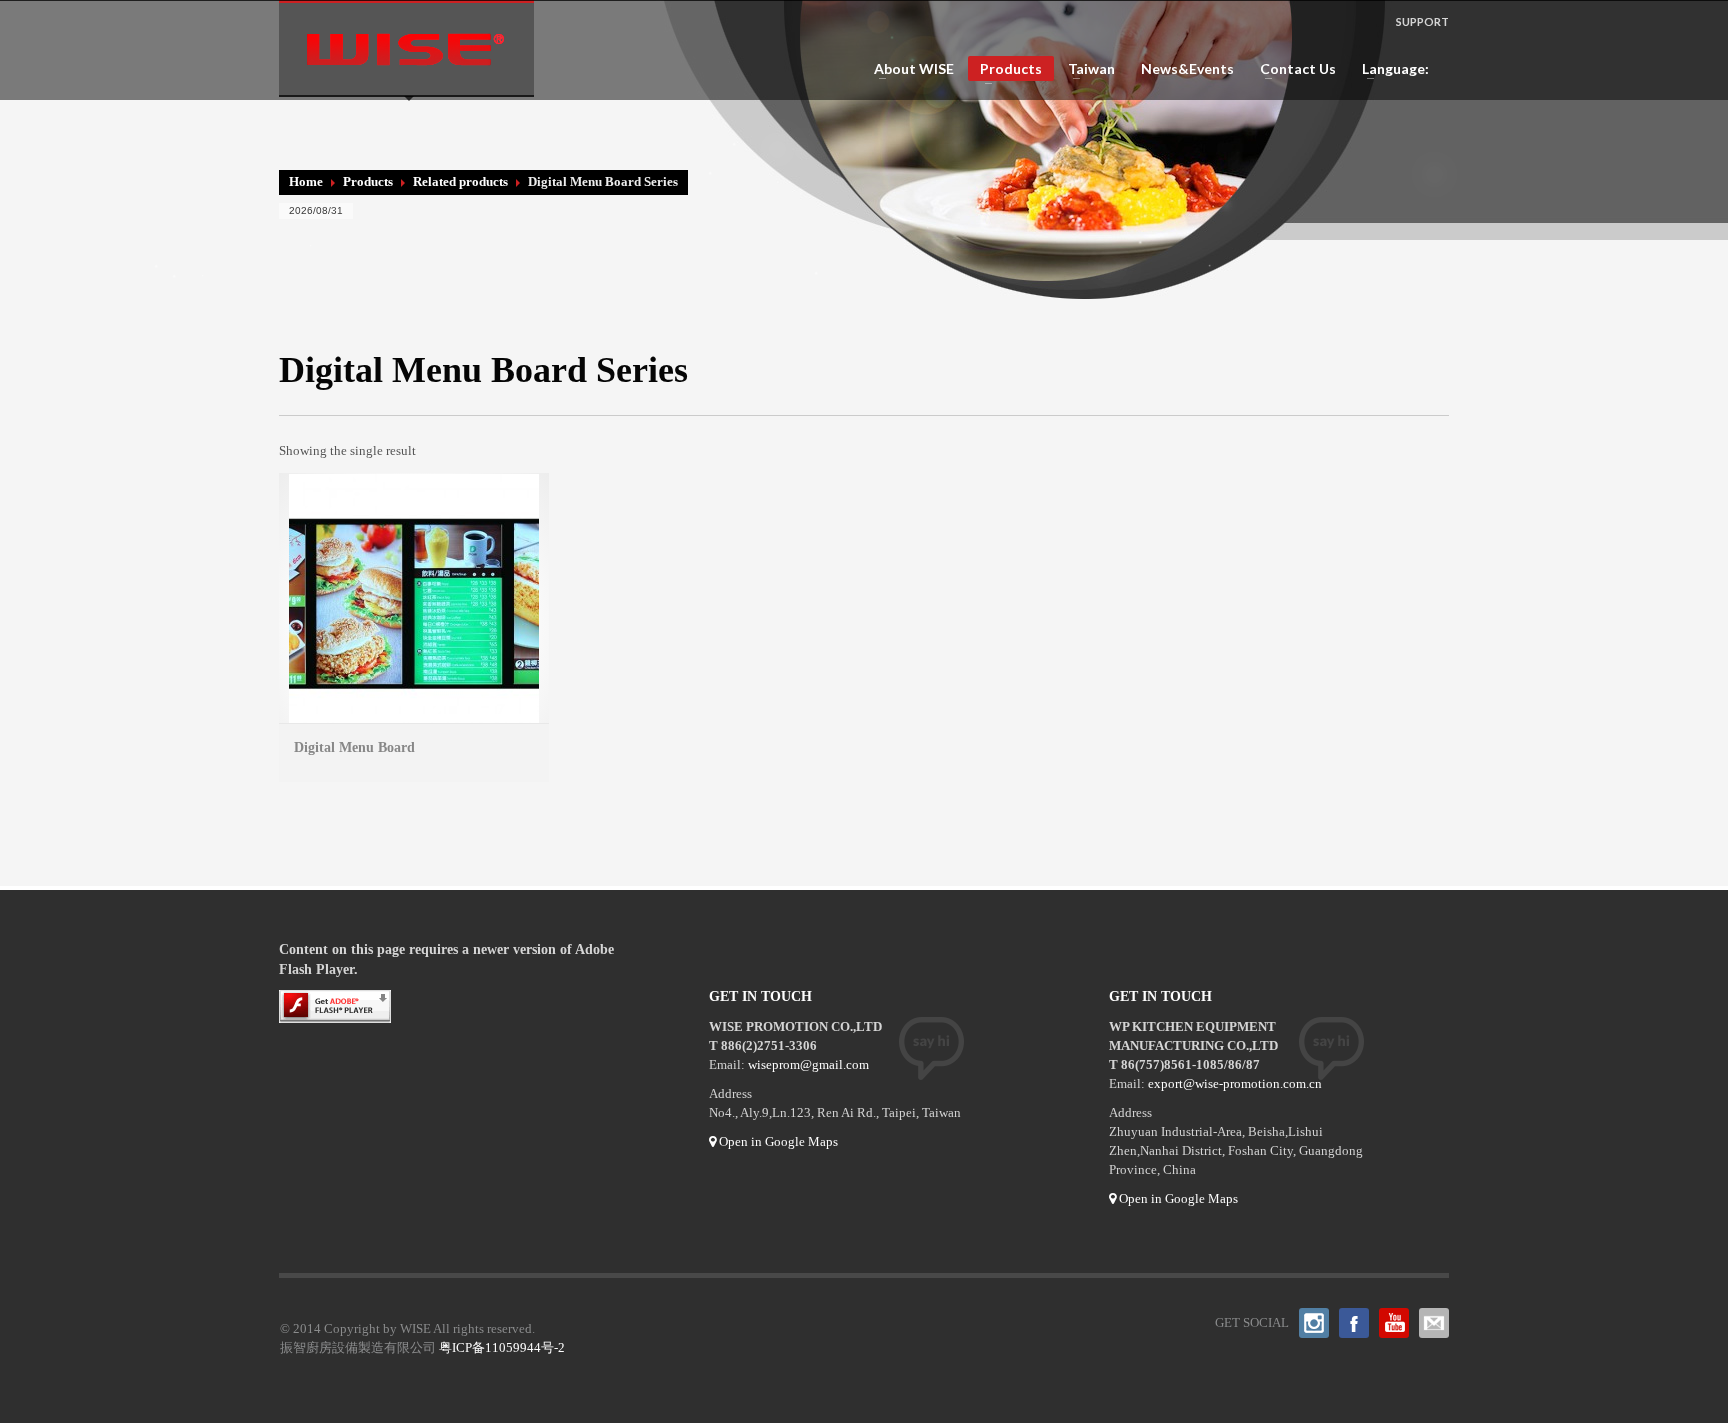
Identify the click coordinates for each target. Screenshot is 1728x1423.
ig (1314, 1323)
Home (306, 181)
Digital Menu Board (354, 747)
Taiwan (1085, 69)
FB (1354, 1323)
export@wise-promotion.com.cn (1235, 1083)
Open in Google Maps (777, 1141)
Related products (460, 181)
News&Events (1187, 69)
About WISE (908, 69)
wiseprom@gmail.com (808, 1064)
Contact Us (1292, 69)
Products (1005, 70)
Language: (1391, 69)
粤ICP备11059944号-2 (502, 1347)
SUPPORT (1422, 21)
